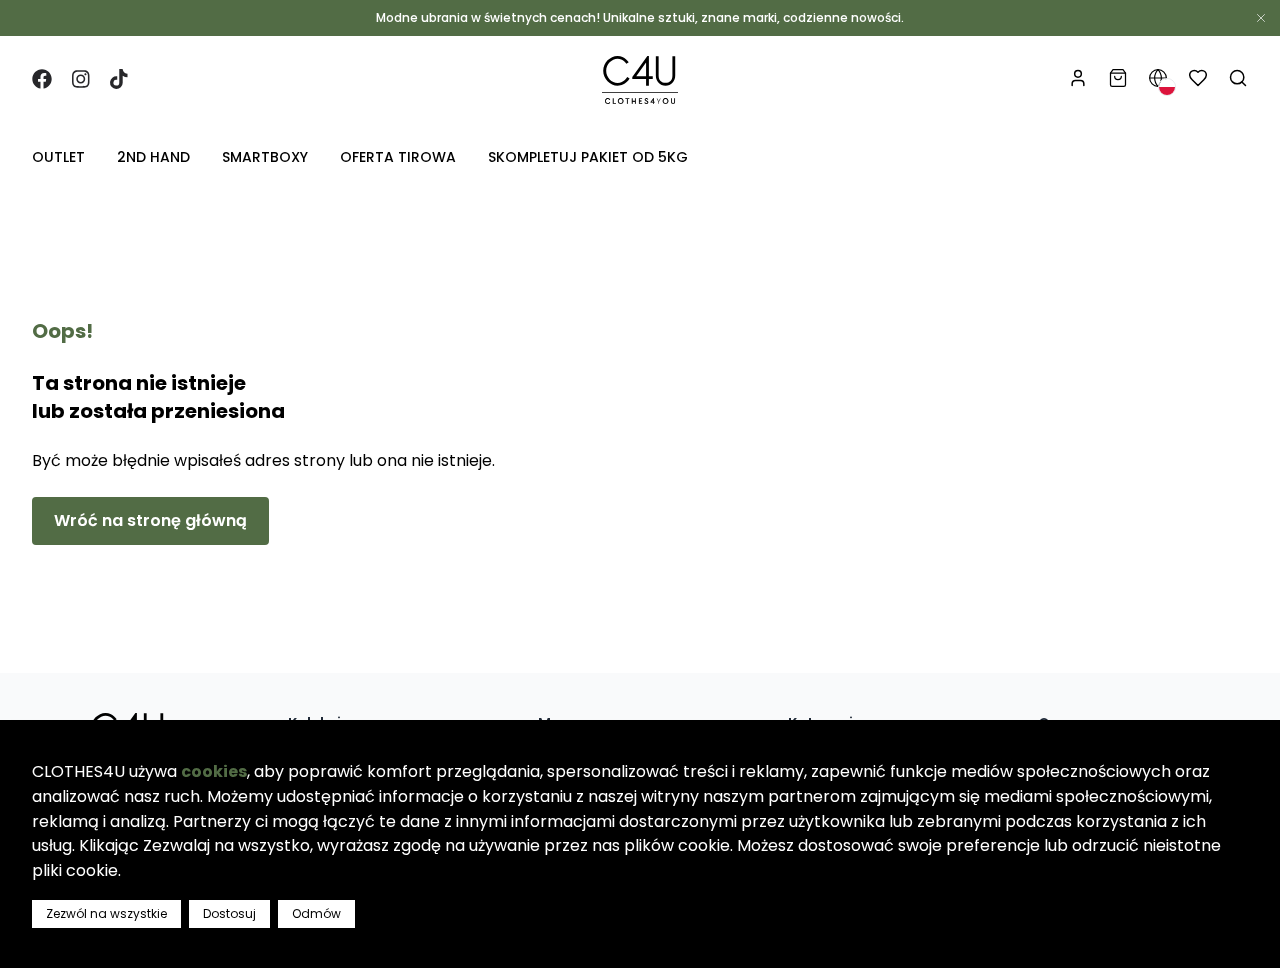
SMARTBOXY (265, 157)
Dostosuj (229, 913)
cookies (214, 771)
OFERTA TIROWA (398, 157)
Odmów (316, 913)
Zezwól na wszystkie (106, 913)
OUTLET (58, 157)
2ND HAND (153, 157)
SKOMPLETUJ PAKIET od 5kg (588, 157)
